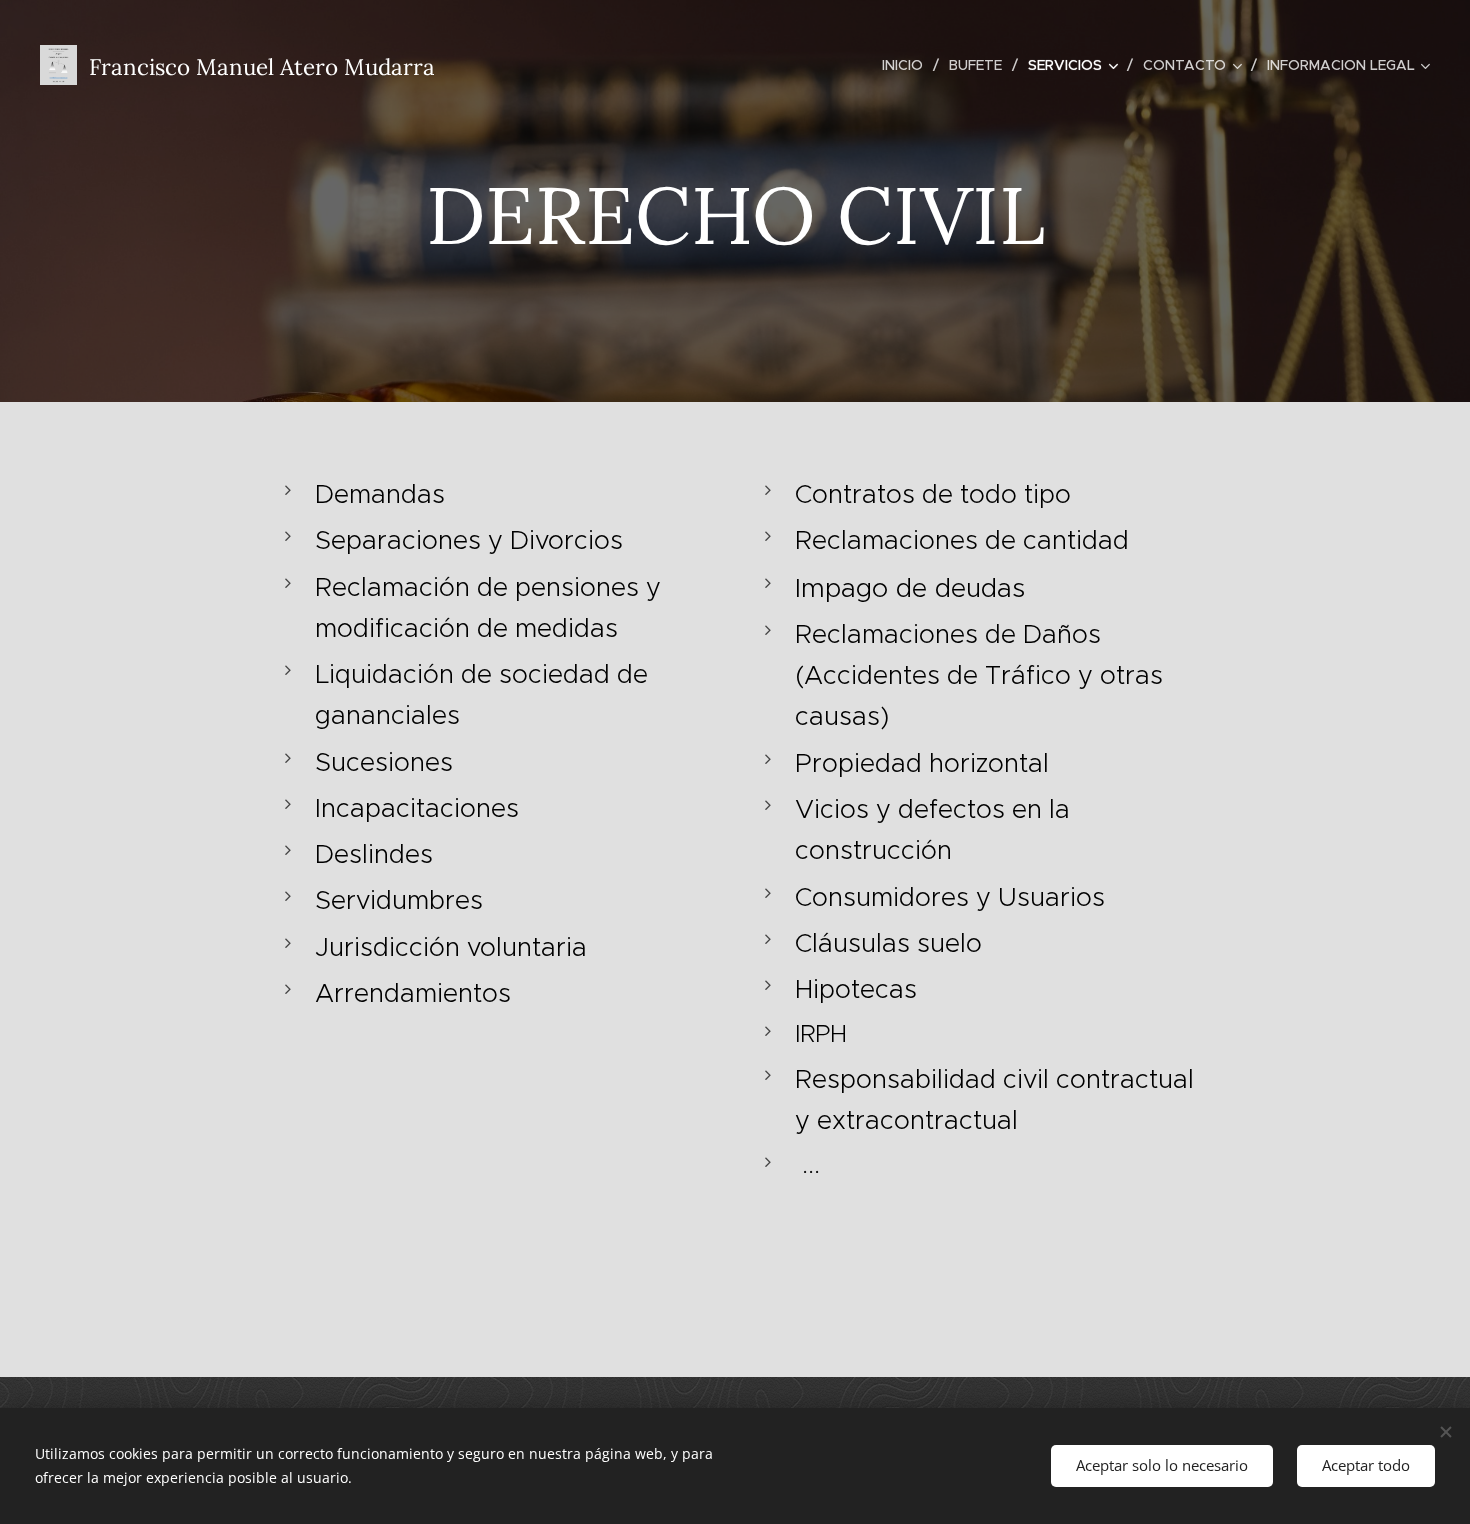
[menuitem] (908, 65)
